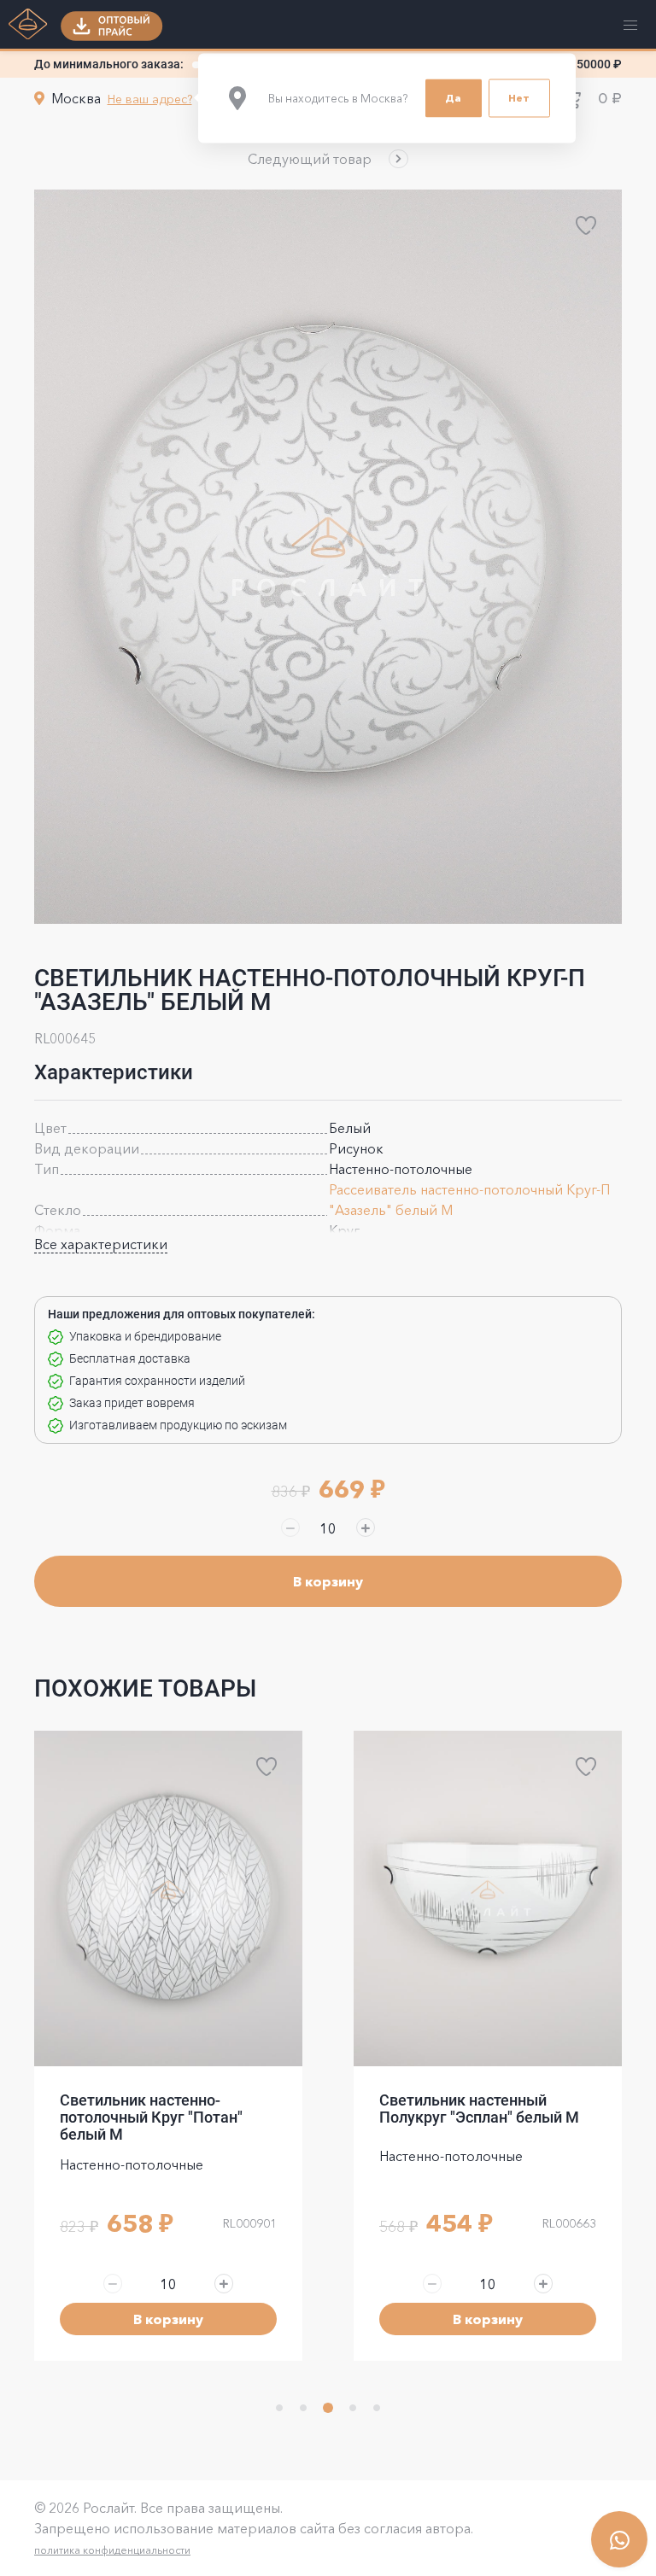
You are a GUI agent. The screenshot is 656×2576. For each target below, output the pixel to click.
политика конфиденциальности (112, 2550)
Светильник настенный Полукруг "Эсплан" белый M (160, 2109)
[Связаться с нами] (619, 2539)
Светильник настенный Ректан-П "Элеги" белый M (475, 2109)
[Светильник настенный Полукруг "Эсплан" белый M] (168, 1898)
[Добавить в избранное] (586, 225)
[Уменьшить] (290, 1527)
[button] (328, 159)
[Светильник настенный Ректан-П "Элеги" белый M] (488, 1898)
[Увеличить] (366, 1527)
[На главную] (28, 26)
